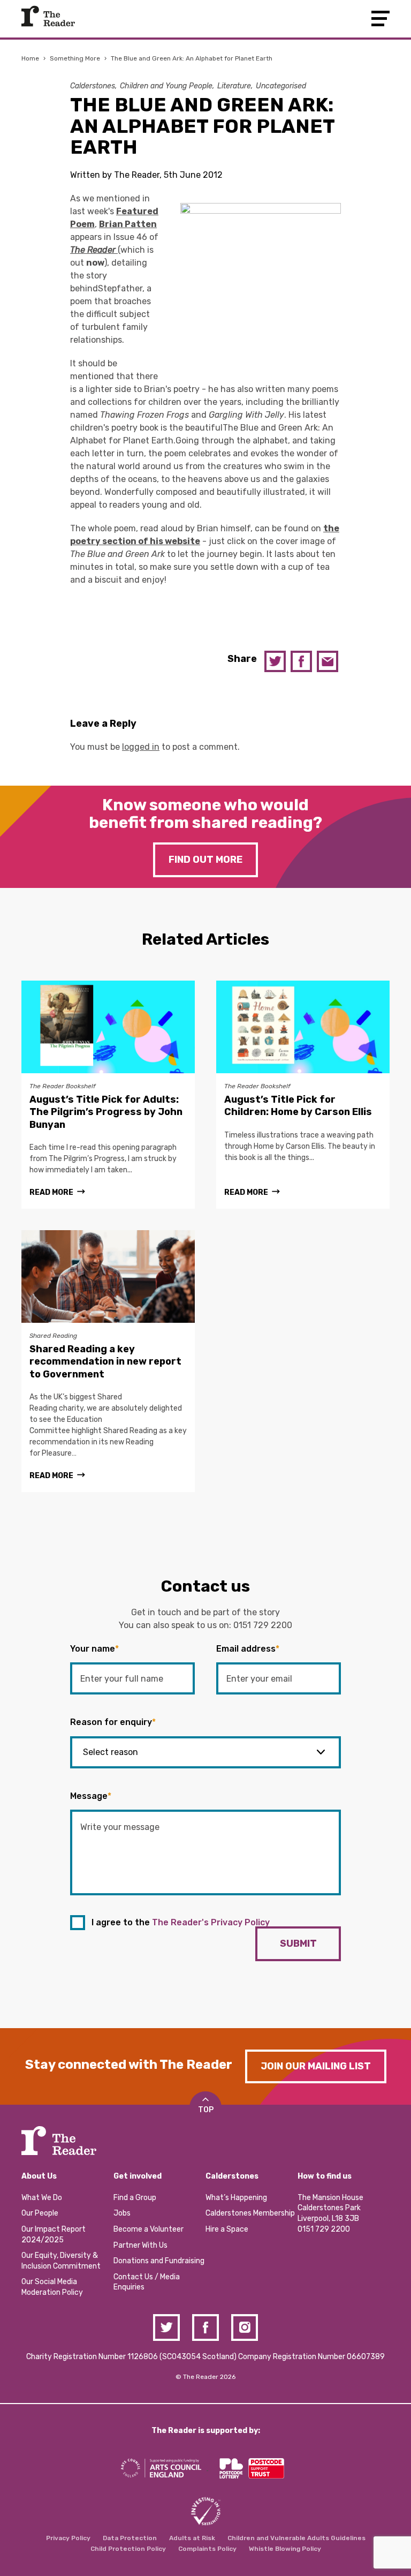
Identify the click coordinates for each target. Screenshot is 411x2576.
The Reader (48, 16)
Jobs (122, 2213)
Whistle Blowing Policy (285, 2549)
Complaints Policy (207, 2549)
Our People (40, 2213)
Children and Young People (166, 86)
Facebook (301, 661)
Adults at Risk (192, 2538)
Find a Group (135, 2198)
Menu (380, 18)
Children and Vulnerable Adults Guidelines (296, 2538)
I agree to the (181, 1922)
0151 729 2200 (263, 1625)
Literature (234, 86)
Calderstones (93, 86)
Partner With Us (140, 2245)
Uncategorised (281, 86)
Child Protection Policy (128, 2549)
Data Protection (130, 2538)
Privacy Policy (68, 2538)
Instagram (245, 2328)
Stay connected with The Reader (129, 2065)
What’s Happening (236, 2198)
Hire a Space (227, 2229)
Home (30, 58)
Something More (75, 58)
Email (328, 661)
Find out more (205, 860)
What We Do (42, 2198)
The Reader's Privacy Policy (211, 1922)
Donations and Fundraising (159, 2261)
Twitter (275, 661)
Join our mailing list (316, 2066)
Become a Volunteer (149, 2229)
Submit (298, 1944)
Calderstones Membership (250, 2213)
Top (206, 2110)
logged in (141, 747)
